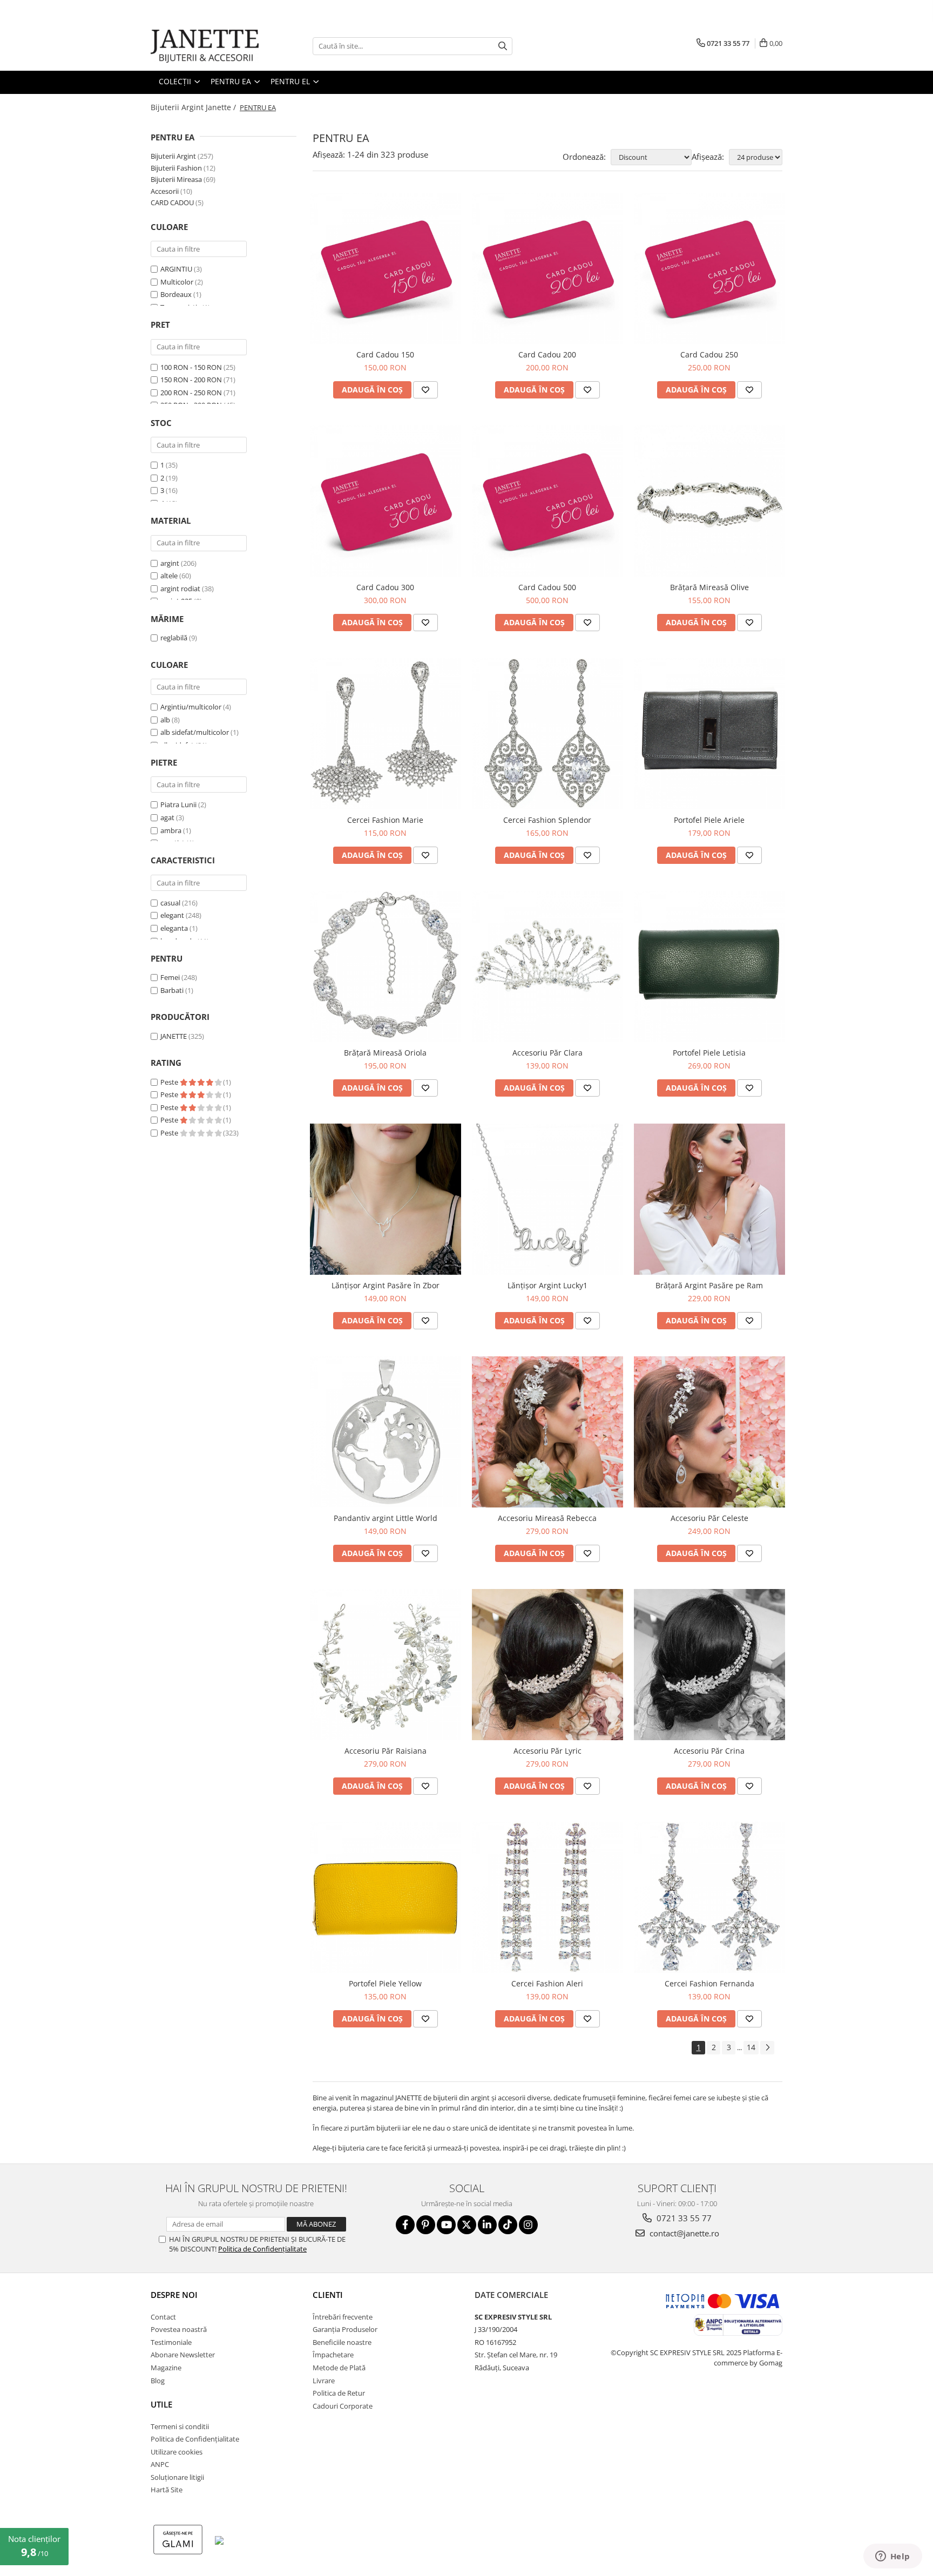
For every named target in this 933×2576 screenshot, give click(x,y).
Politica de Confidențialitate (262, 2249)
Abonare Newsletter (183, 2355)
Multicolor (177, 282)
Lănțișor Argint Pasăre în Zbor (386, 1285)
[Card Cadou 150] (386, 268)
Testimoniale (171, 2342)
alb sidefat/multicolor (195, 732)
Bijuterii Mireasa (176, 179)
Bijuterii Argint (173, 156)
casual (170, 903)
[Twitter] (467, 2225)
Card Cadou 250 (709, 354)
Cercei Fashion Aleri (547, 1983)
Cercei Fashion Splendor (547, 820)
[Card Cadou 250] (709, 268)
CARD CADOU (172, 202)
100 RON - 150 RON (191, 367)
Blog (158, 2381)
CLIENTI (328, 2295)
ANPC (160, 2464)
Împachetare (333, 2355)
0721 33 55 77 (683, 2218)
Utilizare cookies (177, 2452)
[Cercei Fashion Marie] (386, 734)
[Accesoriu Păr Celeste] (709, 1432)
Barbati (172, 990)
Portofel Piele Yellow (385, 1983)
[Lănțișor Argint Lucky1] (547, 1199)
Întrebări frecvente (343, 2317)
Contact (163, 2317)
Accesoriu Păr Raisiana (386, 1751)
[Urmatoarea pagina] (767, 2048)
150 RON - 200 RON (191, 380)
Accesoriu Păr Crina (709, 1751)
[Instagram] (528, 2225)
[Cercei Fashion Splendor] (547, 734)
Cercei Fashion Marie (385, 820)
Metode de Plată (339, 2368)
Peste (170, 1082)
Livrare (324, 2381)
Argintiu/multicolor (191, 707)
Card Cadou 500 (547, 587)
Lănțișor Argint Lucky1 (547, 1285)
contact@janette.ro (683, 2233)
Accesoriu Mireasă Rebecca (547, 1518)
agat (167, 817)
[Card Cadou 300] (386, 501)
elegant (172, 915)
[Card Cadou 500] (547, 501)
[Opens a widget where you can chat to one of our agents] (893, 2557)
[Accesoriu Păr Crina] (709, 1665)
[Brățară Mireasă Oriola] (386, 966)
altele (169, 576)
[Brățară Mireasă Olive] (709, 501)
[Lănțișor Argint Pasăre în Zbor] (386, 1199)
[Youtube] (446, 2225)
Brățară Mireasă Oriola (385, 1053)
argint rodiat (180, 589)
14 (751, 2047)
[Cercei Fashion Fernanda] (709, 1897)
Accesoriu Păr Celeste (709, 1518)
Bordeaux (176, 294)
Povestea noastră (179, 2329)
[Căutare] (503, 46)
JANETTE (174, 1036)
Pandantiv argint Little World (386, 1518)
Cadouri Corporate (343, 2406)
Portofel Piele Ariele (709, 820)
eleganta (174, 928)
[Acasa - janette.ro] (205, 46)
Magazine (166, 2368)
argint (170, 563)
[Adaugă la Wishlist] (425, 390)
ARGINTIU (176, 269)
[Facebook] (405, 2225)
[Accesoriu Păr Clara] (547, 966)
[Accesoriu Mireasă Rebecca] (547, 1432)
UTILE (161, 2404)
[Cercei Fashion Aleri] (547, 1897)
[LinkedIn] (487, 2225)
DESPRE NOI (174, 2295)
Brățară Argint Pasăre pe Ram (709, 1285)
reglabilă (174, 638)
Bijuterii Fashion (176, 168)
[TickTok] (508, 2225)
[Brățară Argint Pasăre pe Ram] (709, 1199)
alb (165, 720)
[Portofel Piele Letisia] (709, 966)
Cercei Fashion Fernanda (709, 1983)
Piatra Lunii (178, 804)
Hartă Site (167, 2490)
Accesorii (165, 191)
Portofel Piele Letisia (709, 1053)
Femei (170, 977)
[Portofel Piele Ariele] (709, 734)
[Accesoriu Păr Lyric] (547, 1665)
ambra (171, 830)
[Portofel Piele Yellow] (386, 1897)
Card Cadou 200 (547, 354)
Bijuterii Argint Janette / (194, 107)
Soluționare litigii (177, 2477)
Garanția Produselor (345, 2329)
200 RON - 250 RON (191, 393)
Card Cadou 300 (385, 587)
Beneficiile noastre (342, 2342)
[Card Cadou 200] (547, 268)
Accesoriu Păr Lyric (547, 1751)
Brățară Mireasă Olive (709, 587)
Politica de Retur (339, 2393)
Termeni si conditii (180, 2426)
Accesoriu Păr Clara (547, 1053)
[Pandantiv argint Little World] (386, 1432)
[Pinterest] (426, 2225)
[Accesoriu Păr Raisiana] (386, 1665)
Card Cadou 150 (385, 354)
